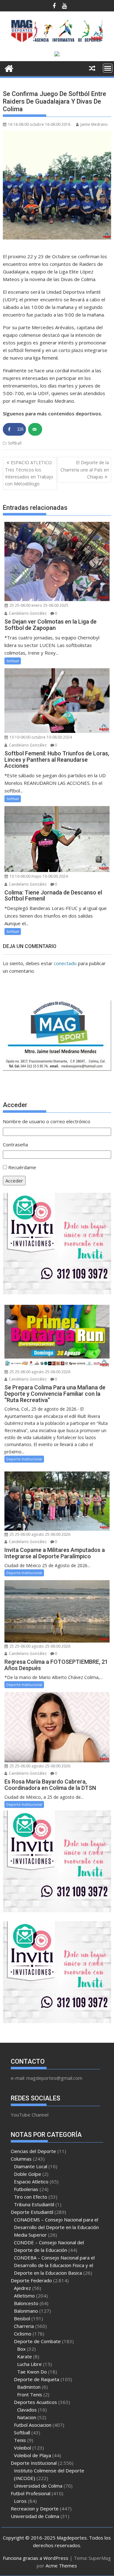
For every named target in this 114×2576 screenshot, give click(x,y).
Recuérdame (22, 1167)
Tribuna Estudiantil (34, 2204)
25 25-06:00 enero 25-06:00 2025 (38, 605)
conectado (65, 963)
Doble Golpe (28, 2174)
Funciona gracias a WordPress (36, 2558)
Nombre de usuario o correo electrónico (47, 1121)
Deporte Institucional (24, 1459)
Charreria (24, 2326)
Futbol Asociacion (33, 2425)
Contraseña (15, 1144)
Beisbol (22, 2318)
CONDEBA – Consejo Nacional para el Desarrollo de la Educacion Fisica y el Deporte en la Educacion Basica (54, 2265)
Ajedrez (22, 2288)
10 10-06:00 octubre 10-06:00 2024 (40, 737)
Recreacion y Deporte (35, 2509)
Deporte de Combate (37, 2341)
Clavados (27, 2410)
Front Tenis (30, 2394)
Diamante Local (31, 2166)
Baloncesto (26, 2303)
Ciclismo (23, 2334)
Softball (15, 443)
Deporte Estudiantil (32, 2212)
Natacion (27, 2417)
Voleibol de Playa (32, 2455)
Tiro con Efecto (31, 2197)
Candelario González (27, 613)
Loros (20, 2501)
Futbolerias (26, 2189)
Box (21, 2349)
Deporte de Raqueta (37, 2379)
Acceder (14, 1181)
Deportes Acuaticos (35, 2402)
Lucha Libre (29, 2364)
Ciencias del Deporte (33, 2151)
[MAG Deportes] (9, 68)
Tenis (20, 2440)
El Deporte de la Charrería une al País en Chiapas (85, 470)
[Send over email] (35, 429)
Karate (25, 2356)
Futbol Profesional (31, 2493)
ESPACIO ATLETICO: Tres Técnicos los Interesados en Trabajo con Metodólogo (29, 473)
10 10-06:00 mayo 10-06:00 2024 (38, 876)
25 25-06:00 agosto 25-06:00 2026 (39, 1372)
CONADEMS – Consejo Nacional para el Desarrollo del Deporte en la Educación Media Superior (56, 2227)
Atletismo (24, 2296)
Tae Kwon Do (32, 2372)
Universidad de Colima (38, 2486)
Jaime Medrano (94, 124)
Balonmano (26, 2311)
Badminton (29, 2387)
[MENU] (108, 68)
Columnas (21, 2159)
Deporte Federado (31, 2280)
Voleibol (22, 2448)
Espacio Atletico (31, 2182)
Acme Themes (61, 2566)
